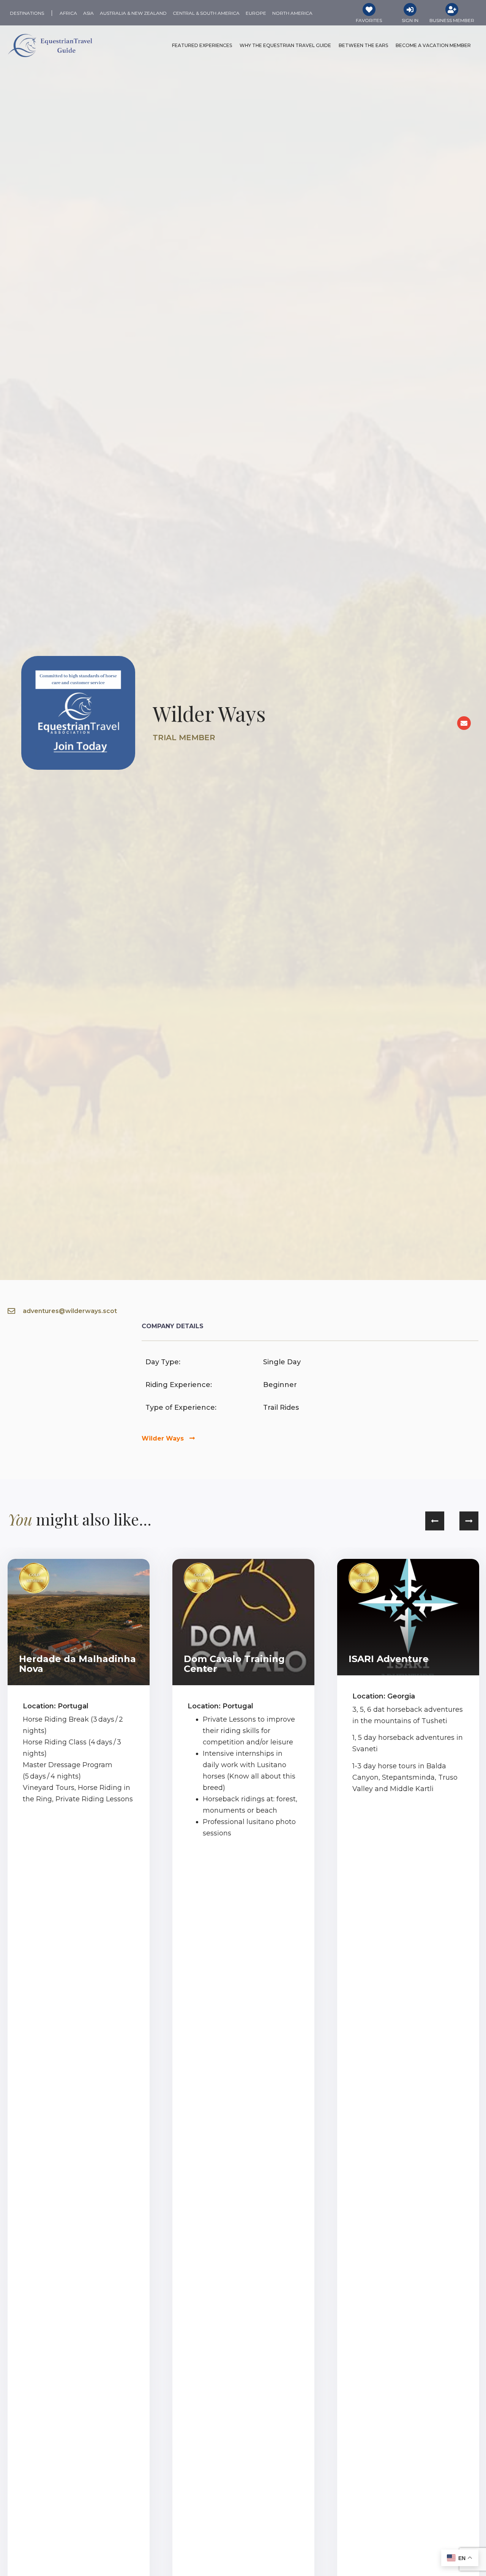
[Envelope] (464, 723)
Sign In (410, 20)
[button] (435, 1521)
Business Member (452, 20)
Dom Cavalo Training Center (234, 1664)
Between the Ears (363, 45)
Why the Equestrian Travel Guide (285, 45)
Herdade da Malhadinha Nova (77, 1664)
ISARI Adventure (389, 1659)
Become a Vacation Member (433, 45)
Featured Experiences (202, 45)
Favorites (369, 20)
